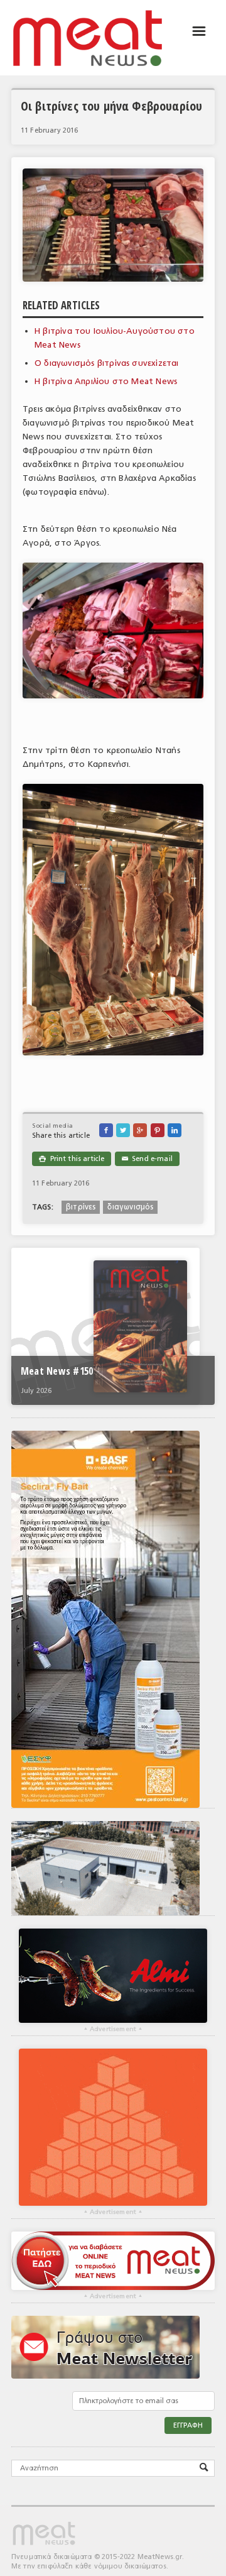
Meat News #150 (57, 1371)
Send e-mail (147, 1159)
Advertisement (113, 2029)
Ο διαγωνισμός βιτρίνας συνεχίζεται (107, 363)
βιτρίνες (81, 1207)
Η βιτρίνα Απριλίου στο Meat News (106, 381)
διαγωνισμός (130, 1207)
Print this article (72, 1159)
